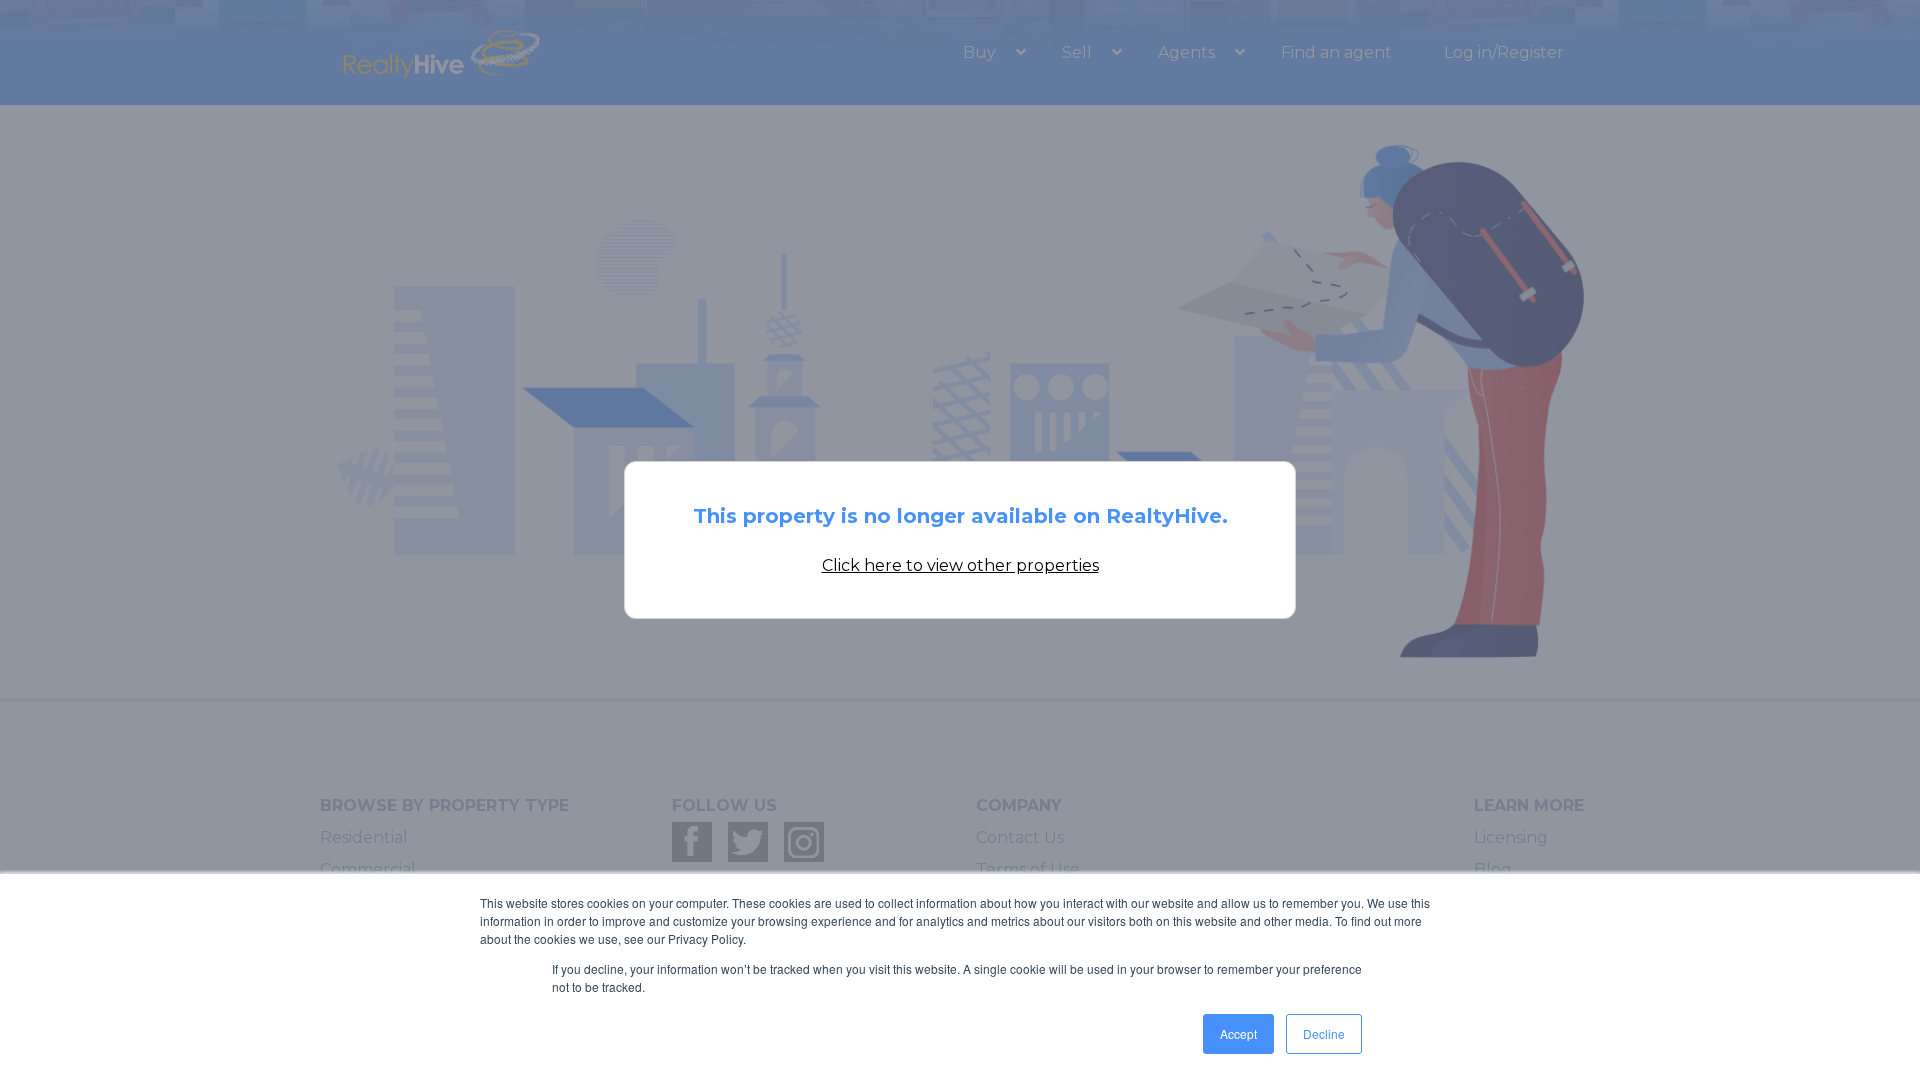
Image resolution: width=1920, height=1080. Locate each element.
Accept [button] (1238, 1033)
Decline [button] (1324, 1033)
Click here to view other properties (960, 565)
